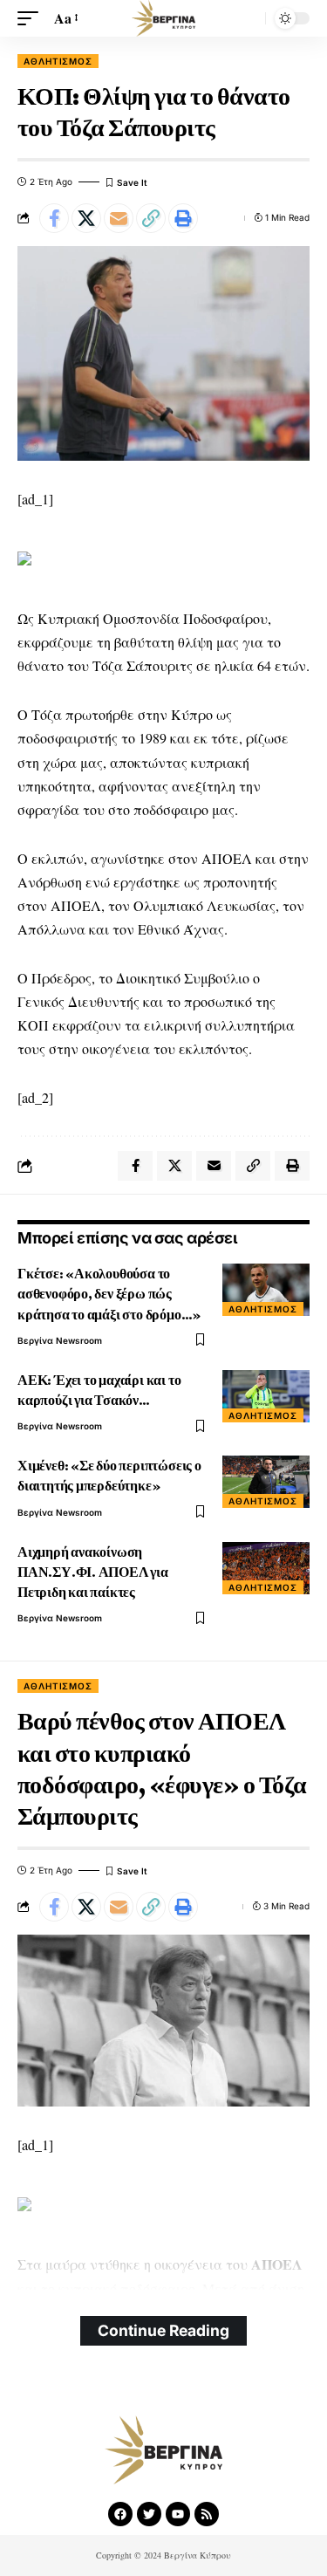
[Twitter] (149, 2514)
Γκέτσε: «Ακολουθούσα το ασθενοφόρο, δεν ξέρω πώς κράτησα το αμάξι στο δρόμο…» (109, 1294)
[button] (32, 18)
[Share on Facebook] (54, 218)
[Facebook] (120, 2514)
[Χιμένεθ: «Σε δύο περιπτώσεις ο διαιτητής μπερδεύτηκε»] (266, 1482)
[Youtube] (178, 2514)
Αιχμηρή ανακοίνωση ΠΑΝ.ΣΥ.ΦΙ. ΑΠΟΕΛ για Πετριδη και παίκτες (93, 1572)
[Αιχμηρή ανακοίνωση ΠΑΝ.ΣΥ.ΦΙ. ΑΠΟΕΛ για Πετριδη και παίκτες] (266, 1568)
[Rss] (207, 2514)
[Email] (119, 218)
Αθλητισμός (58, 61)
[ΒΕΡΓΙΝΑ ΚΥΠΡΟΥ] (163, 18)
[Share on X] (86, 218)
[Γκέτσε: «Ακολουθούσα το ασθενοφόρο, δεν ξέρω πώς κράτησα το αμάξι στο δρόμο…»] (266, 1290)
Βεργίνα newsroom (60, 1340)
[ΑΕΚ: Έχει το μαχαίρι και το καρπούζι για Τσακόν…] (266, 1396)
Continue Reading (163, 2330)
